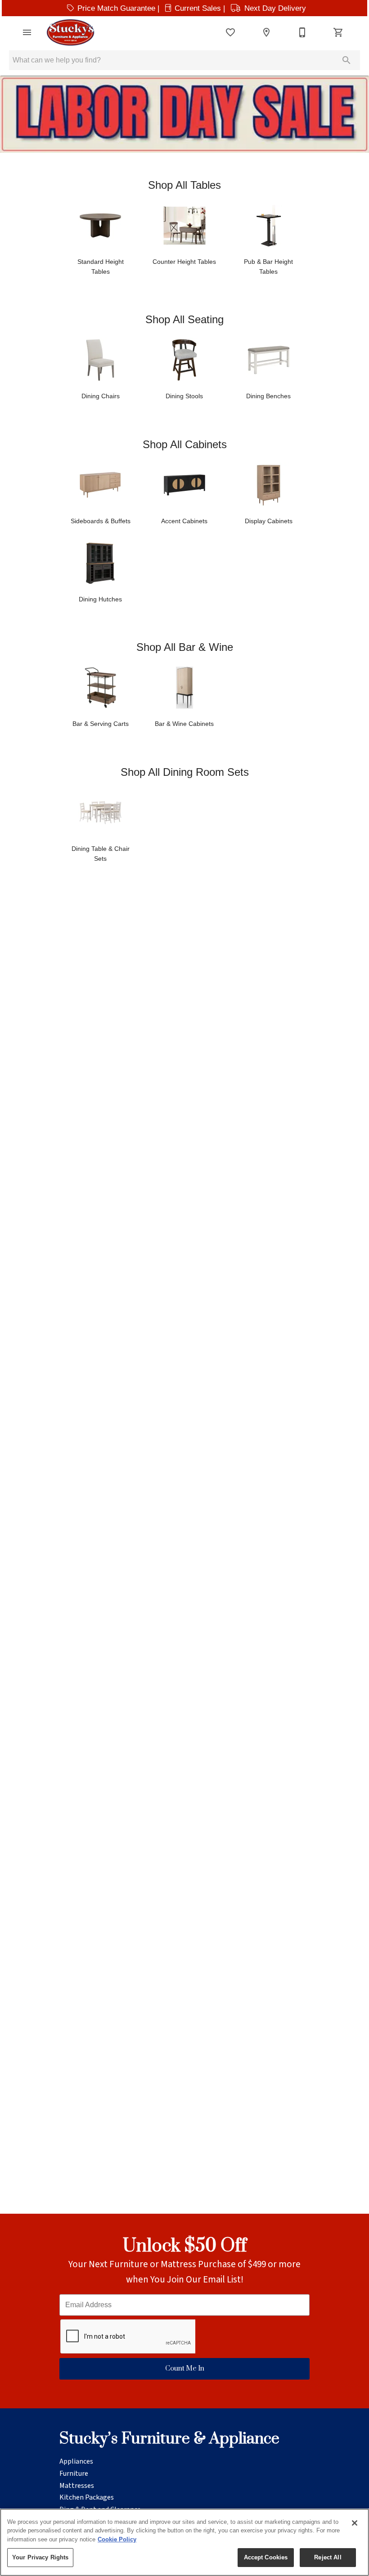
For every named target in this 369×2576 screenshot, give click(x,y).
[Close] (355, 2523)
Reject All (328, 2557)
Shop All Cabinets (185, 444)
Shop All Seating (184, 319)
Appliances (76, 2461)
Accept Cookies (266, 2557)
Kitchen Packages (87, 2497)
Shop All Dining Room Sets (185, 772)
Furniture (74, 2474)
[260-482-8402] (302, 32)
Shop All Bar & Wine (185, 647)
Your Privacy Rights (40, 2557)
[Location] (266, 32)
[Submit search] (346, 60)
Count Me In (185, 2369)
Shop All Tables (184, 185)
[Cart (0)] (338, 32)
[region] (184, 2542)
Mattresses (77, 2486)
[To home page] (70, 32)
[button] (27, 32)
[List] (230, 32)
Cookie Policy (117, 2539)
